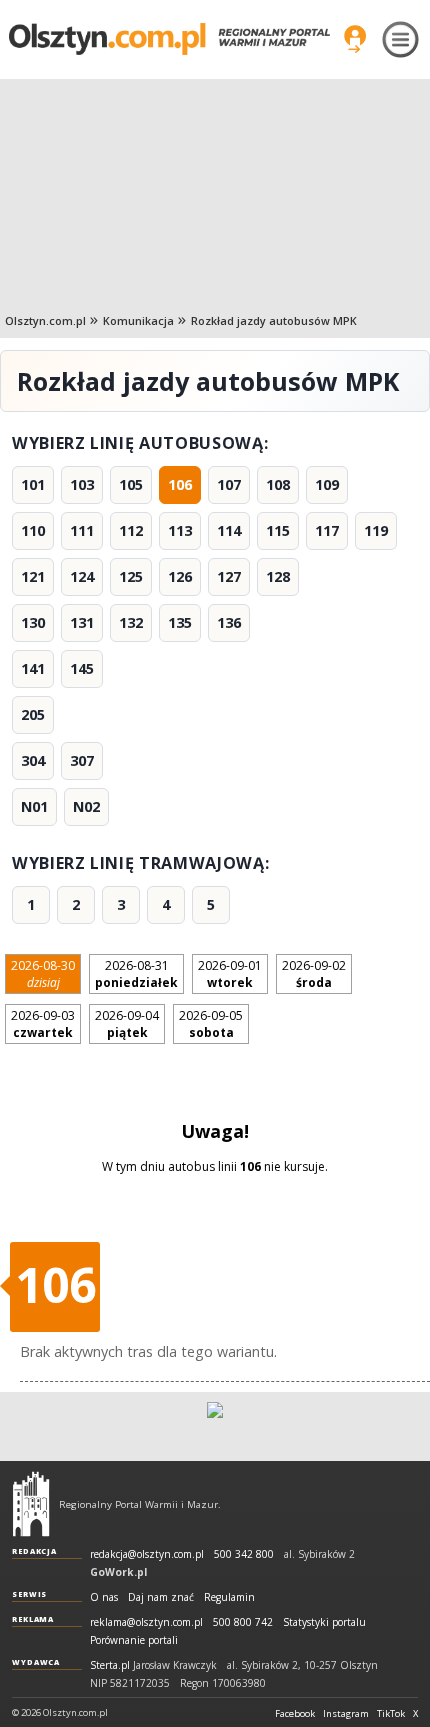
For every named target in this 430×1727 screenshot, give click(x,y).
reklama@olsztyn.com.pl (146, 1622)
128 (278, 576)
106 (180, 484)
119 (376, 530)
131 (82, 622)
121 (33, 576)
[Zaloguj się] (355, 39)
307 (82, 760)
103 (82, 484)
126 (180, 576)
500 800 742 (243, 1622)
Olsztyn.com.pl (45, 320)
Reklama (33, 1619)
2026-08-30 (43, 974)
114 (229, 530)
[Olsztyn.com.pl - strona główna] (31, 1504)
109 (327, 484)
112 (131, 530)
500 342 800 (244, 1554)
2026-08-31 (136, 974)
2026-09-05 (211, 1024)
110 (33, 530)
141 (33, 668)
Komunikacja (138, 320)
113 (180, 530)
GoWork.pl (118, 1572)
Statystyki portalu (324, 1622)
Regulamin (229, 1597)
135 (180, 622)
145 (82, 668)
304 (33, 760)
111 (82, 530)
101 (33, 484)
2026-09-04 (127, 1024)
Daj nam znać (161, 1597)
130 (33, 622)
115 (278, 530)
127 (229, 576)
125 (131, 576)
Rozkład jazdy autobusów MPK (274, 320)
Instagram (346, 1714)
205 (33, 714)
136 (229, 622)
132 (131, 622)
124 (82, 576)
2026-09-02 (314, 974)
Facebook (295, 1714)
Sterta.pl (110, 1665)
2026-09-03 (43, 1024)
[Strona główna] (169, 38)
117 (327, 530)
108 (278, 484)
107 (229, 484)
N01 (34, 806)
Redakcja (34, 1551)
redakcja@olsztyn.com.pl (147, 1554)
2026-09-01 (230, 974)
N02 (86, 806)
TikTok (391, 1714)
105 (131, 484)
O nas (104, 1597)
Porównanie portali (134, 1640)
